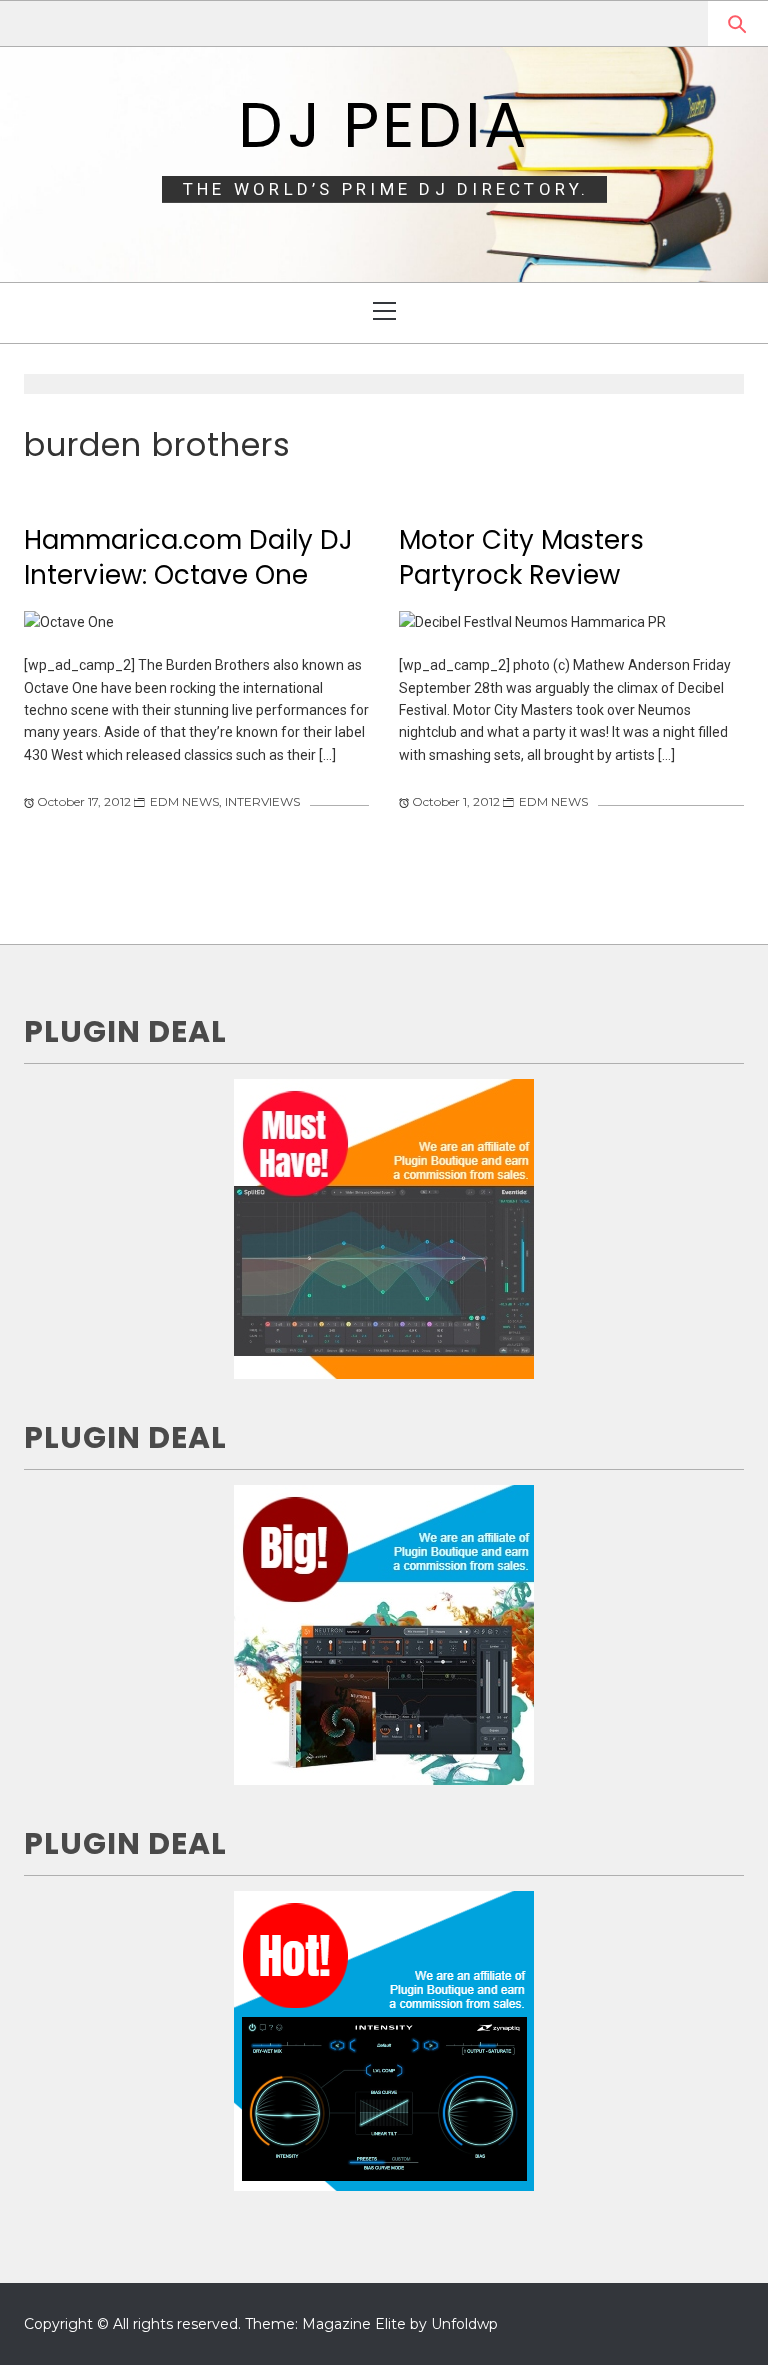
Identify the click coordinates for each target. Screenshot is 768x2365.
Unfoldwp (464, 2324)
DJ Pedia (383, 125)
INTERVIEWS (262, 801)
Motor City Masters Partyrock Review (521, 557)
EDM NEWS (184, 801)
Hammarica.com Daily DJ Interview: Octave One (188, 557)
